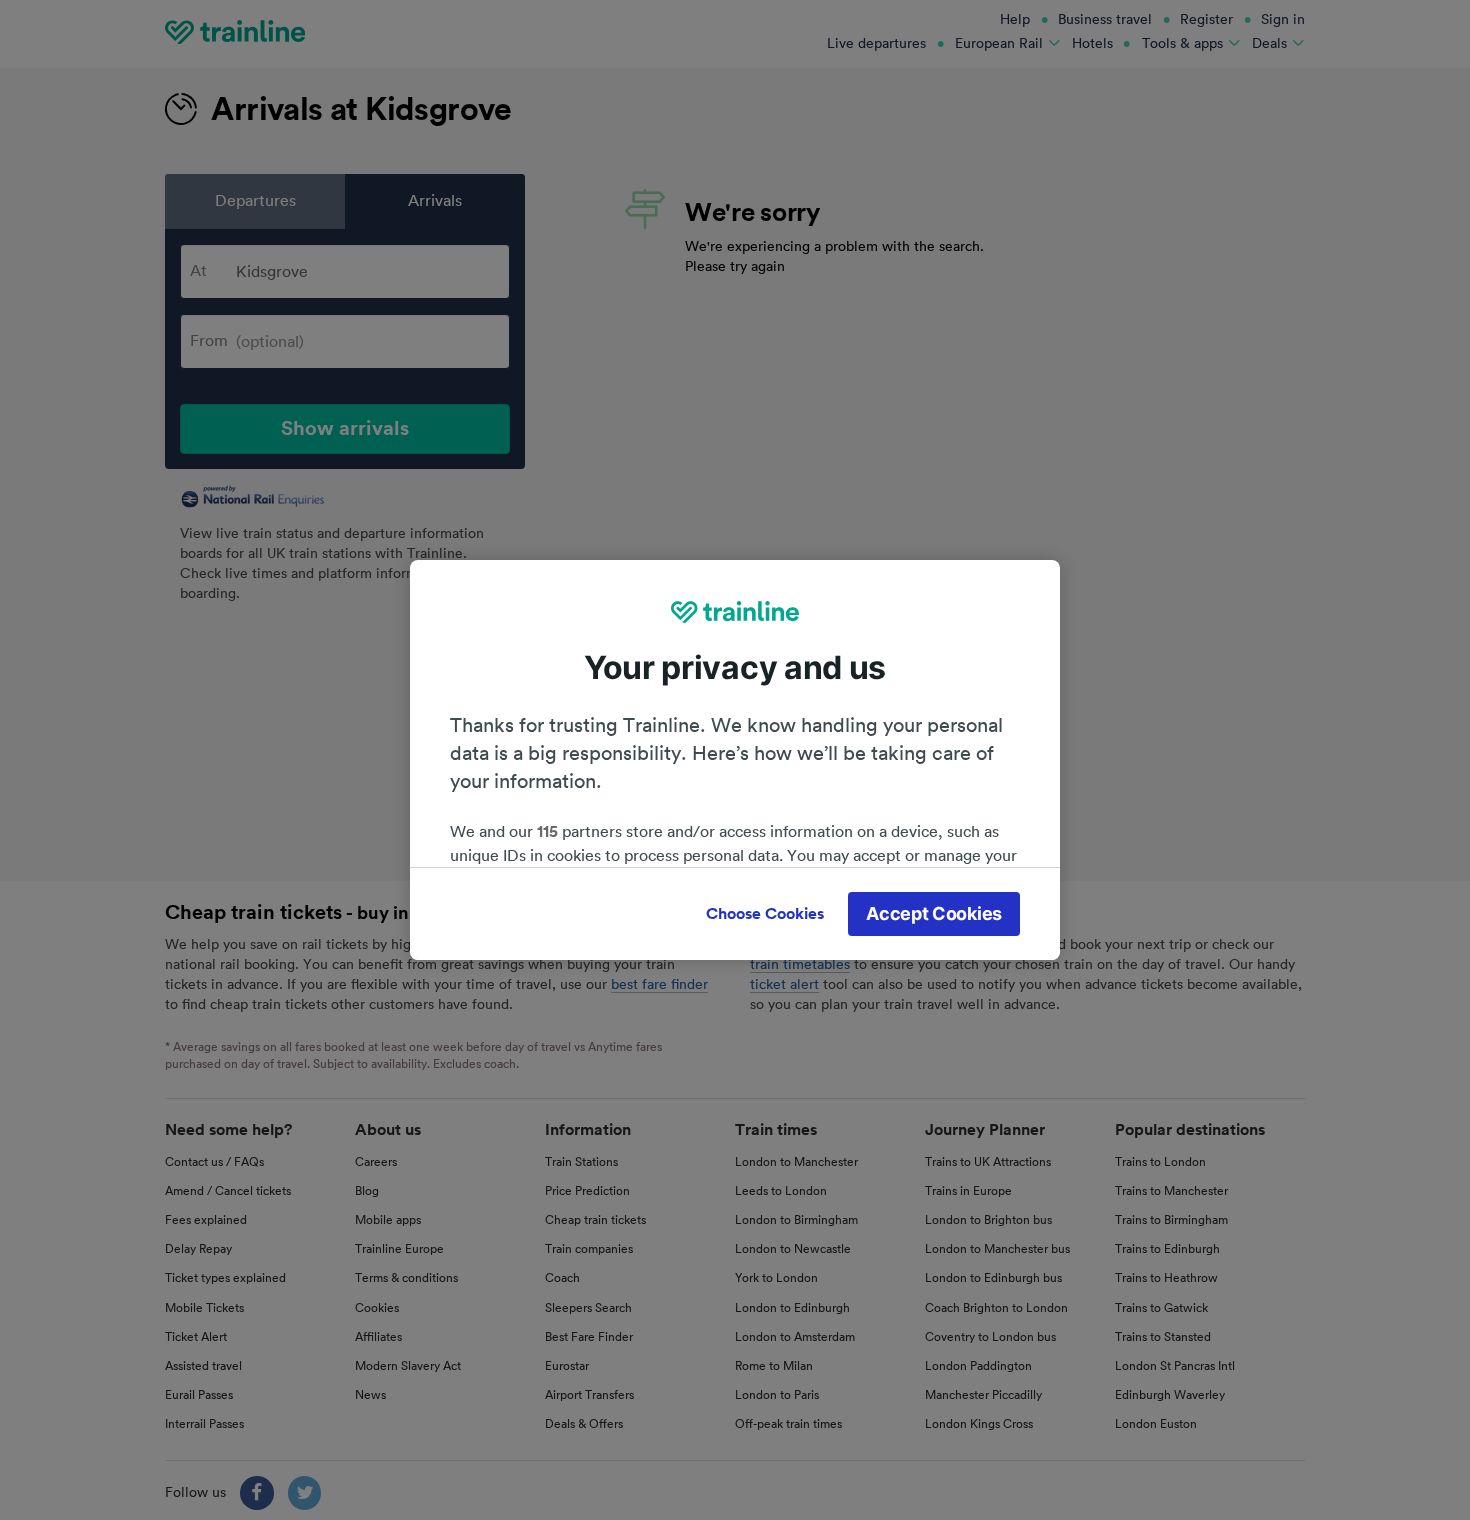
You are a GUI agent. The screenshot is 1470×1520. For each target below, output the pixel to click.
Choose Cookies (765, 914)
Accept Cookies (934, 913)
